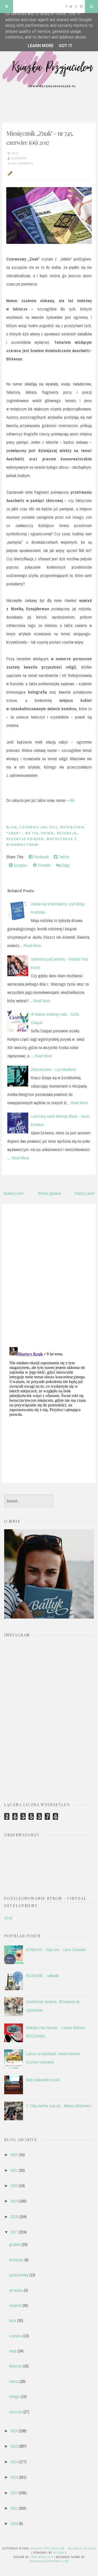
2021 (14, 2170)
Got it (66, 46)
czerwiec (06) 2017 (39, 827)
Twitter (64, 857)
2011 (14, 2508)
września (16, 2290)
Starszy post (85, 1193)
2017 (14, 2232)
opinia (47, 833)
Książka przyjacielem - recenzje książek (63, 2548)
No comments (23, 163)
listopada (16, 2260)
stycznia (16, 2412)
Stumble (44, 865)
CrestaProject (42, 2557)
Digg (65, 865)
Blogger (60, 2553)
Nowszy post (14, 1193)
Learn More (41, 46)
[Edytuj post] (9, 173)
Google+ (20, 865)
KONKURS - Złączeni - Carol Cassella (56, 1950)
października (19, 2275)
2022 (14, 2155)
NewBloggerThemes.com (49, 2561)
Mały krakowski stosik (43, 2080)
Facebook (41, 857)
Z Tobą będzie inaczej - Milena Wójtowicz (59, 2106)
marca (14, 2381)
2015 (14, 2446)
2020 (14, 2186)
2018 (14, 2217)
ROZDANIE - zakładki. (43, 1976)
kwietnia (15, 2366)
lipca (13, 2320)
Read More (32, 946)
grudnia (15, 2244)
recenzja (67, 833)
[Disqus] (49, 1274)
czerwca (16, 2336)
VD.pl (8, 1918)
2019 (14, 2201)
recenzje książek (25, 839)
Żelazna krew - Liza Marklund (53, 1069)
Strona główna (49, 1193)
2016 (14, 2431)
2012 (14, 2493)
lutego (14, 2396)
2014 (14, 2462)
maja (13, 2351)
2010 (14, 2523)
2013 (14, 2477)
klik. (73, 800)
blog (12, 827)
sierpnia (15, 2305)
